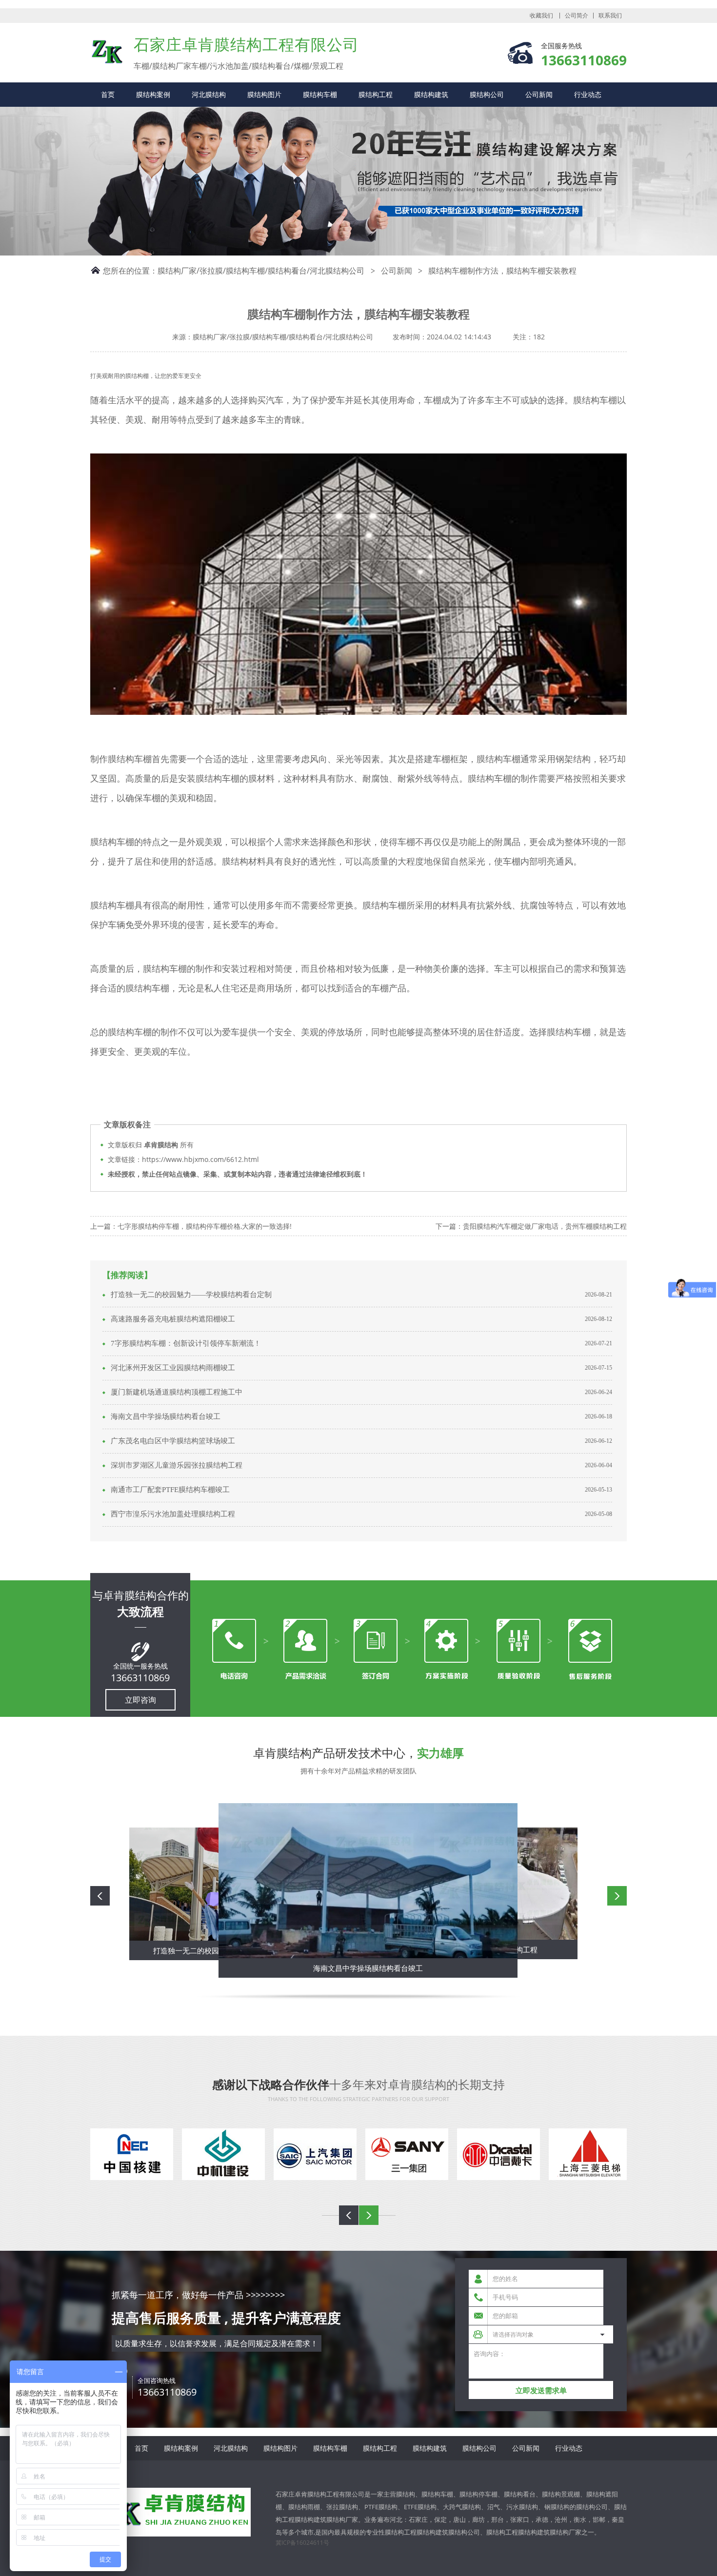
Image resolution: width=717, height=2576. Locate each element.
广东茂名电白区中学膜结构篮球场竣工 (173, 1441)
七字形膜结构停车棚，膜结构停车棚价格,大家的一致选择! (205, 1226)
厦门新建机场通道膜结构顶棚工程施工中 (177, 1392)
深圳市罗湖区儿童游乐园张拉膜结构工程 (177, 1465)
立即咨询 (140, 1700)
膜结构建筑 (431, 94)
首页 (108, 94)
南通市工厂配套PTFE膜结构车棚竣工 (170, 1490)
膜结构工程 (376, 94)
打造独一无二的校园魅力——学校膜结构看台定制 (191, 1295)
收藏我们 (541, 16)
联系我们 (610, 16)
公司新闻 (539, 94)
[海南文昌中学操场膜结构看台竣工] (363, 1881)
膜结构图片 (264, 94)
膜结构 (107, 52)
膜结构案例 (153, 94)
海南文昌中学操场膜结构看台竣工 (166, 1416)
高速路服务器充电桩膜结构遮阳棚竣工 (173, 1319)
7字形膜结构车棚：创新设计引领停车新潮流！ (186, 1343)
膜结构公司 (487, 94)
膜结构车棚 (320, 94)
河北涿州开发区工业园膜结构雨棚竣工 (173, 1368)
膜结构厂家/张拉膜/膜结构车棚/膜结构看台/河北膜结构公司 (261, 271)
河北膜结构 (209, 94)
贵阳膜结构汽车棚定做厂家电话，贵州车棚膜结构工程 (545, 1226)
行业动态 (588, 94)
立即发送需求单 (541, 2390)
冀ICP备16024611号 (302, 2543)
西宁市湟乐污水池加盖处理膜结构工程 (173, 1514)
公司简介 (577, 16)
